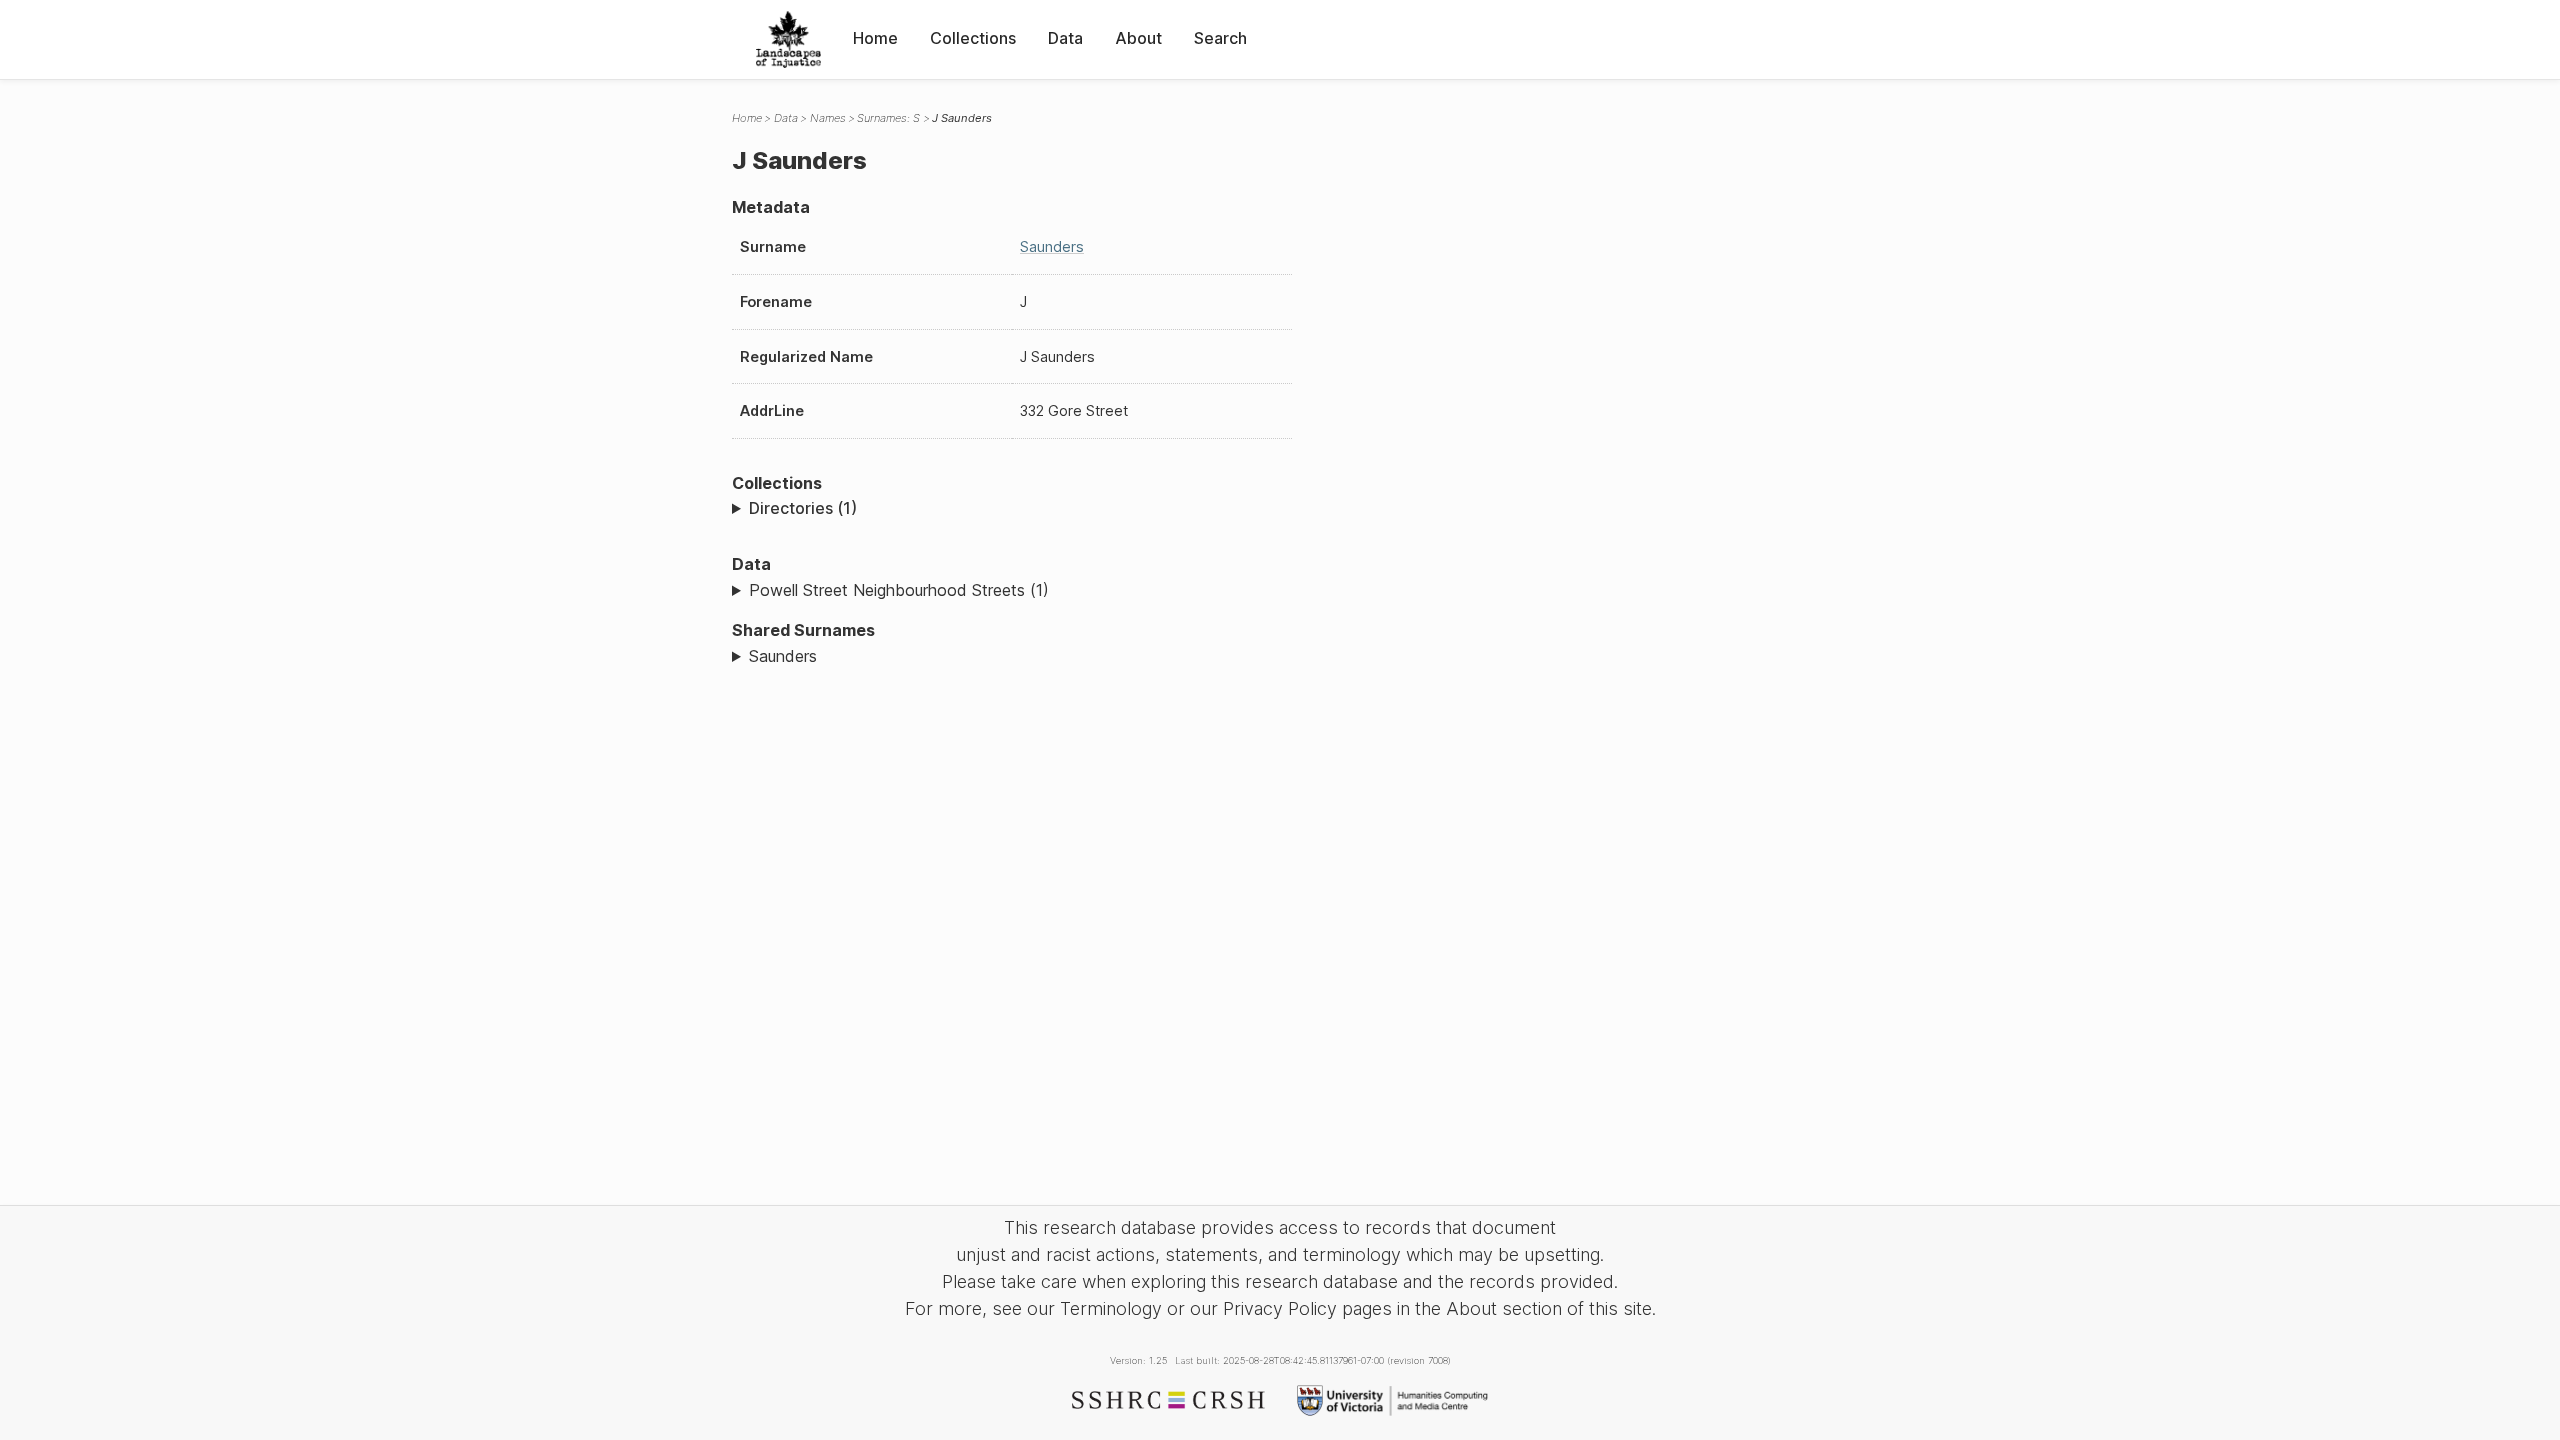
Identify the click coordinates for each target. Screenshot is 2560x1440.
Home (875, 38)
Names (828, 118)
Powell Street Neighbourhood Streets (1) (899, 590)
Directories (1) (803, 508)
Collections (973, 38)
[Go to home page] (788, 39)
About (1138, 38)
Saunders (1052, 246)
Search (1220, 38)
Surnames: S (888, 118)
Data (1065, 38)
